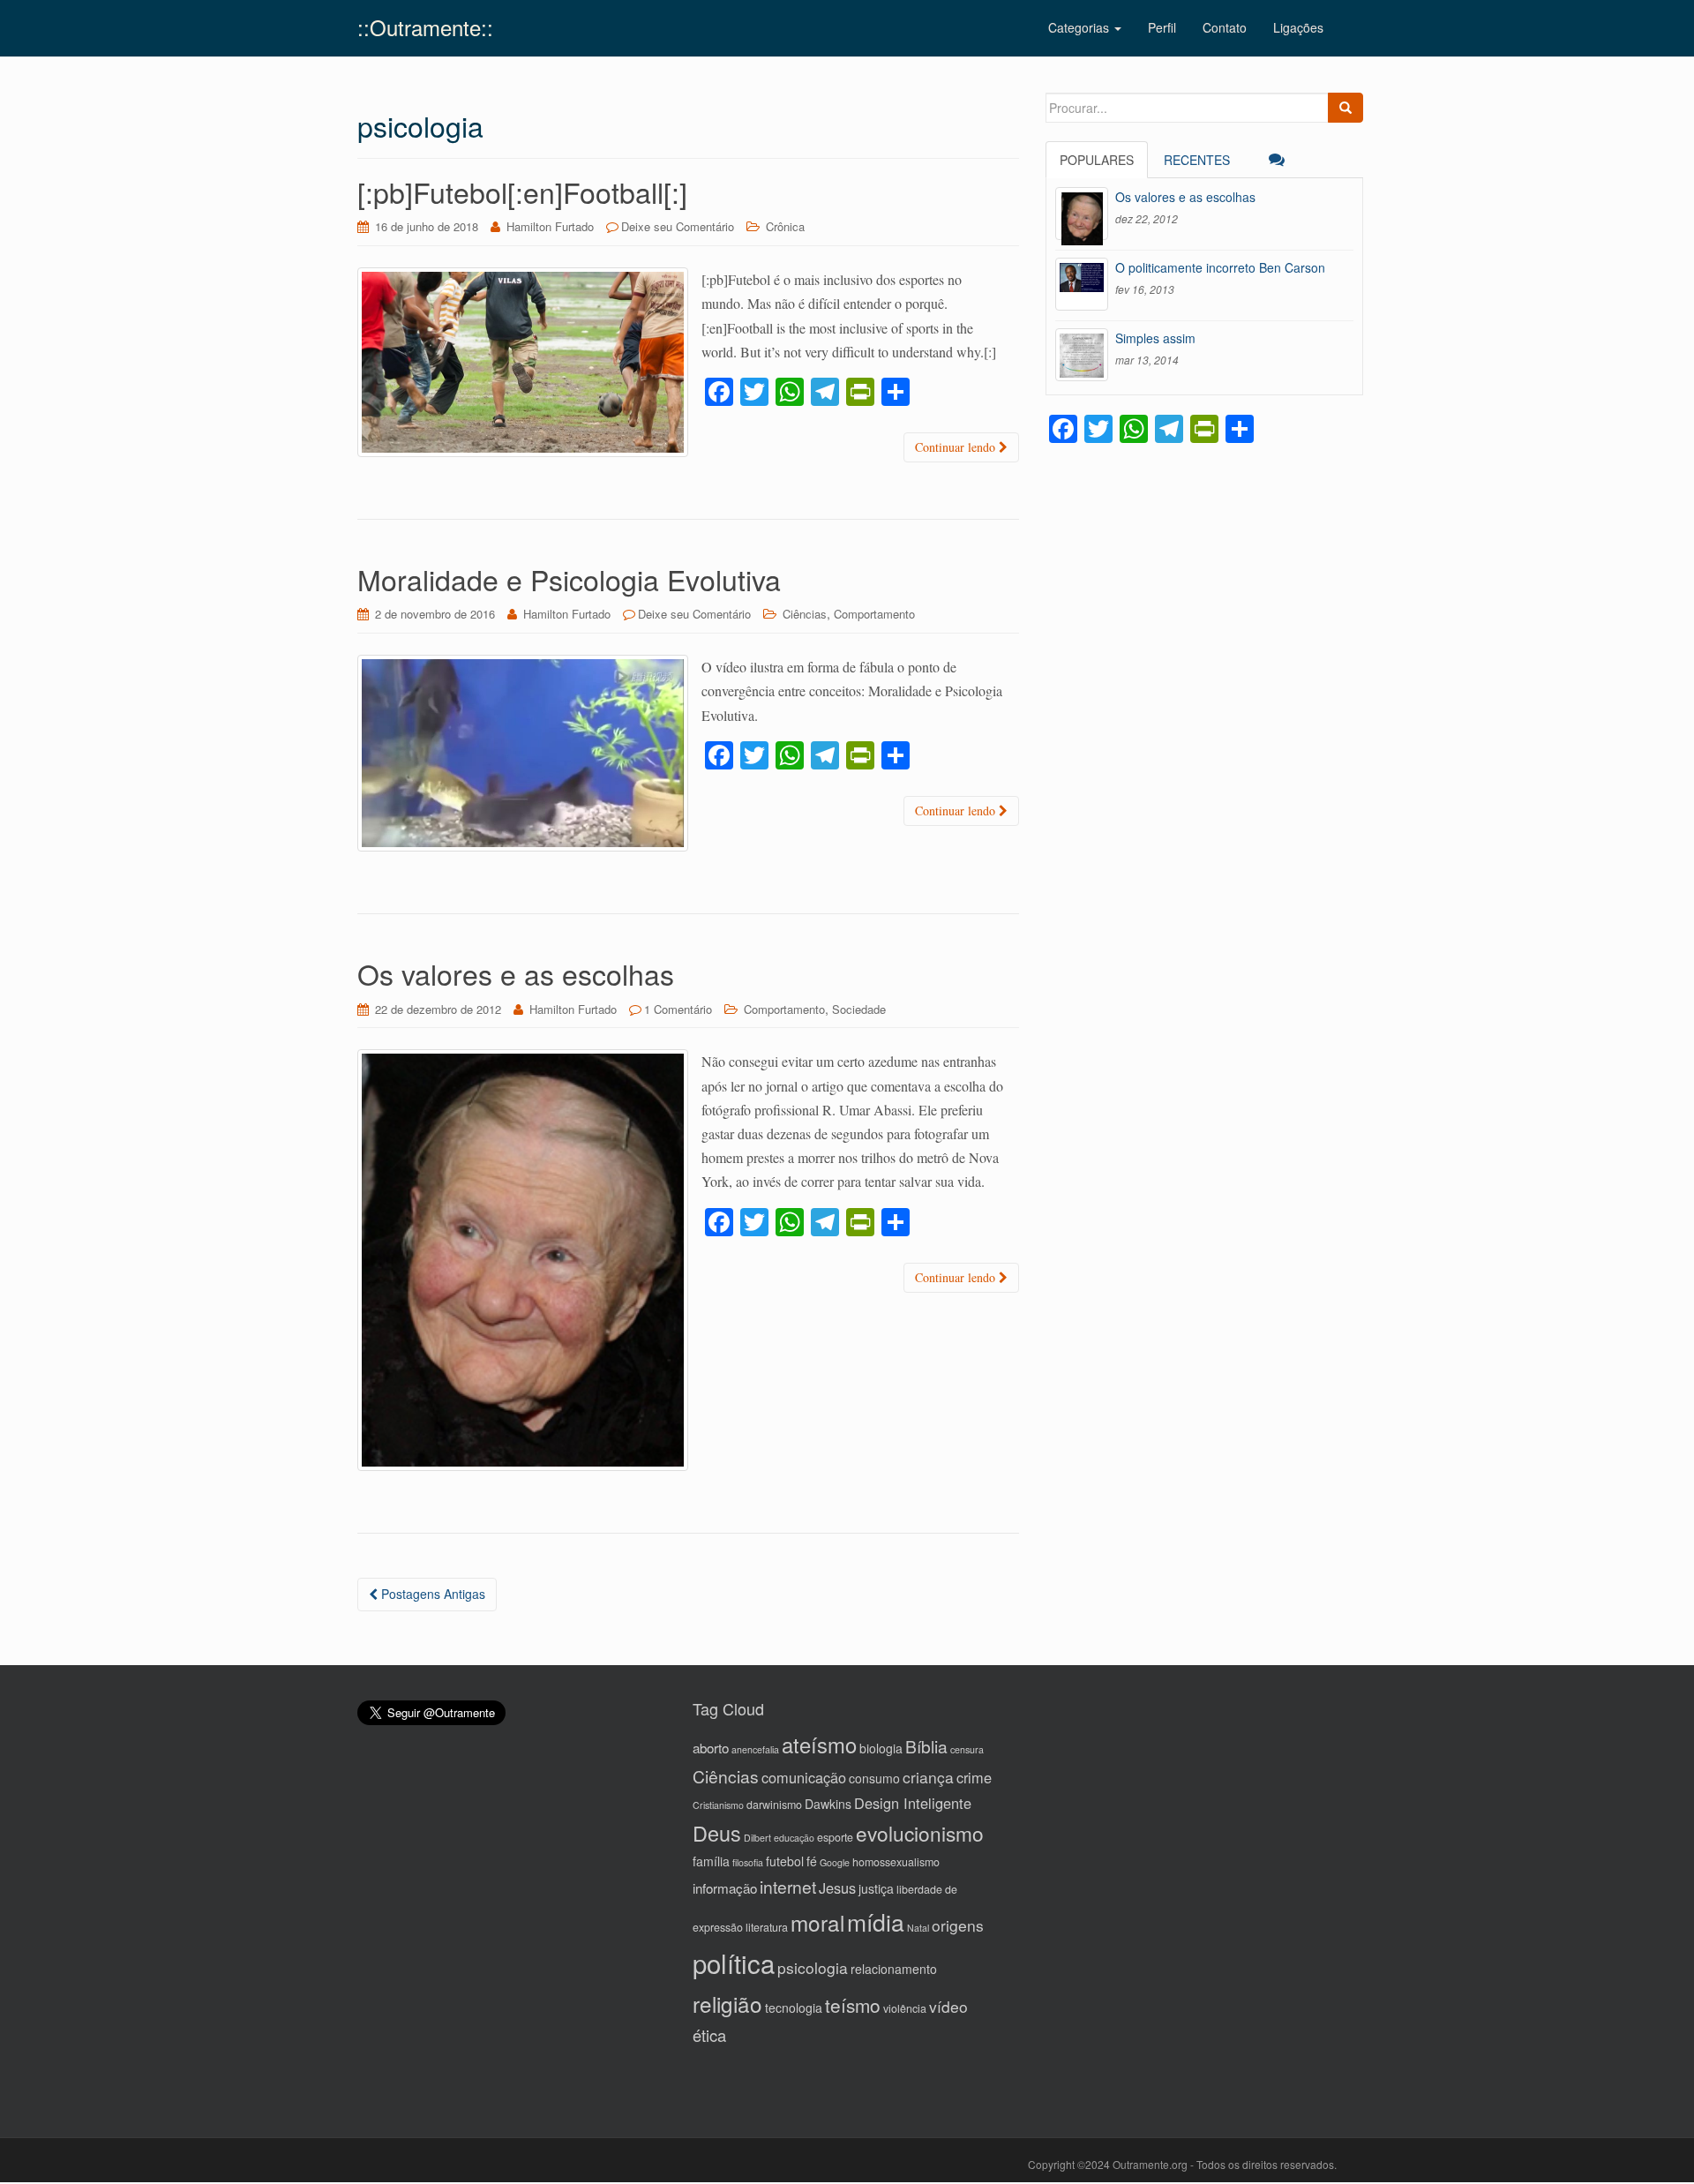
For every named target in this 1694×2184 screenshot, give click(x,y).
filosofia (748, 1862)
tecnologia (794, 2008)
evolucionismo (920, 1833)
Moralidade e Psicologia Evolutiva (569, 579)
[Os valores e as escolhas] (1082, 214)
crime (974, 1777)
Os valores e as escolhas (516, 973)
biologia (881, 1748)
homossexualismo (896, 1862)
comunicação (804, 1777)
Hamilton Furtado (550, 226)
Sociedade (859, 1009)
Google (835, 1862)
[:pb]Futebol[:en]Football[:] (522, 191)
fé (812, 1861)
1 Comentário (678, 1009)
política (734, 1963)
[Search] (1345, 108)
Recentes (1197, 160)
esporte (835, 1837)
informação (725, 1888)
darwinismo (774, 1805)
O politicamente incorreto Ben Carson (1220, 267)
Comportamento (874, 614)
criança (928, 1777)
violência (905, 2008)
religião (727, 2004)
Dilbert (757, 1838)
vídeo (948, 2006)
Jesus (837, 1888)
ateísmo (819, 1745)
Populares (1097, 160)
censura (967, 1749)
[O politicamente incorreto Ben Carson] (1082, 284)
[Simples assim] (1082, 355)
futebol (785, 1861)
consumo (874, 1778)
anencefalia (755, 1749)
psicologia (813, 1967)
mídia (876, 1921)
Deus (717, 1833)
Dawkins (828, 1804)
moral (817, 1922)
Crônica (785, 226)
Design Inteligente (913, 1803)
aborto (711, 1748)
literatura (767, 1927)
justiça (876, 1888)
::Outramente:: (425, 27)
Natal (918, 1928)
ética (709, 2035)
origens (958, 1925)
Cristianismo (718, 1805)
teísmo (853, 2005)
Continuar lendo (957, 447)
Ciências (805, 614)
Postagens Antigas (431, 1594)
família (711, 1861)
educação (794, 1838)
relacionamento (894, 1969)
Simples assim (1155, 338)
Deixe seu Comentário (678, 226)
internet (788, 1886)
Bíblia (926, 1746)
